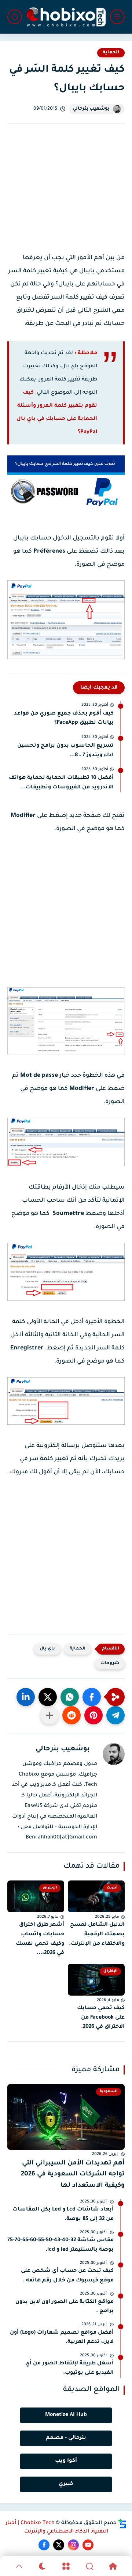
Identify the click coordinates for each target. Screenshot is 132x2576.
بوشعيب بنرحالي (91, 109)
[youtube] (88, 2545)
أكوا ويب (66, 2461)
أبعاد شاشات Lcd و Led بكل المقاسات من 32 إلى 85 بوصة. (63, 2215)
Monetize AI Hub (66, 2415)
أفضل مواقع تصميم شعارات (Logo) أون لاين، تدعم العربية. (62, 2338)
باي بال (47, 1649)
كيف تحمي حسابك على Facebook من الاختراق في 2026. (101, 2018)
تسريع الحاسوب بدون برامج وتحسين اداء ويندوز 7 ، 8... (65, 751)
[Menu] (66, 2566)
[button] (92, 1697)
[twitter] (59, 2545)
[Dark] (43, 2566)
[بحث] (15, 17)
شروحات (110, 1664)
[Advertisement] (66, 195)
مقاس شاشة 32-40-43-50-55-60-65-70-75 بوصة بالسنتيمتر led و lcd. (60, 2245)
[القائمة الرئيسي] (117, 17)
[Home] (113, 2566)
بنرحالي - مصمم (66, 2438)
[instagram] (73, 2545)
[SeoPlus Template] (122, 2524)
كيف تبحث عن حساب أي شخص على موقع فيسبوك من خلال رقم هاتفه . (67, 2276)
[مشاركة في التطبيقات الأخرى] (49, 1715)
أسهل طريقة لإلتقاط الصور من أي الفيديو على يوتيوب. (69, 2368)
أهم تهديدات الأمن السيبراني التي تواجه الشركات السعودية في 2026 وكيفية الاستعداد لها (73, 2175)
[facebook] (44, 2545)
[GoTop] (19, 2566)
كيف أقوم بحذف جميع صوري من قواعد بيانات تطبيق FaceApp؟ (64, 719)
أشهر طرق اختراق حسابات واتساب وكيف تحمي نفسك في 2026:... (40, 1939)
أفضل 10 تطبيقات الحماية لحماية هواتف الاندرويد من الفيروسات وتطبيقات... (61, 783)
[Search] (89, 2566)
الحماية (111, 53)
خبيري (66, 2484)
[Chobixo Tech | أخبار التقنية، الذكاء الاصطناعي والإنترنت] (66, 17)
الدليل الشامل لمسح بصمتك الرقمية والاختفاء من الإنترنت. (97, 1934)
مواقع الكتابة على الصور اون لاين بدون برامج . (65, 2307)
